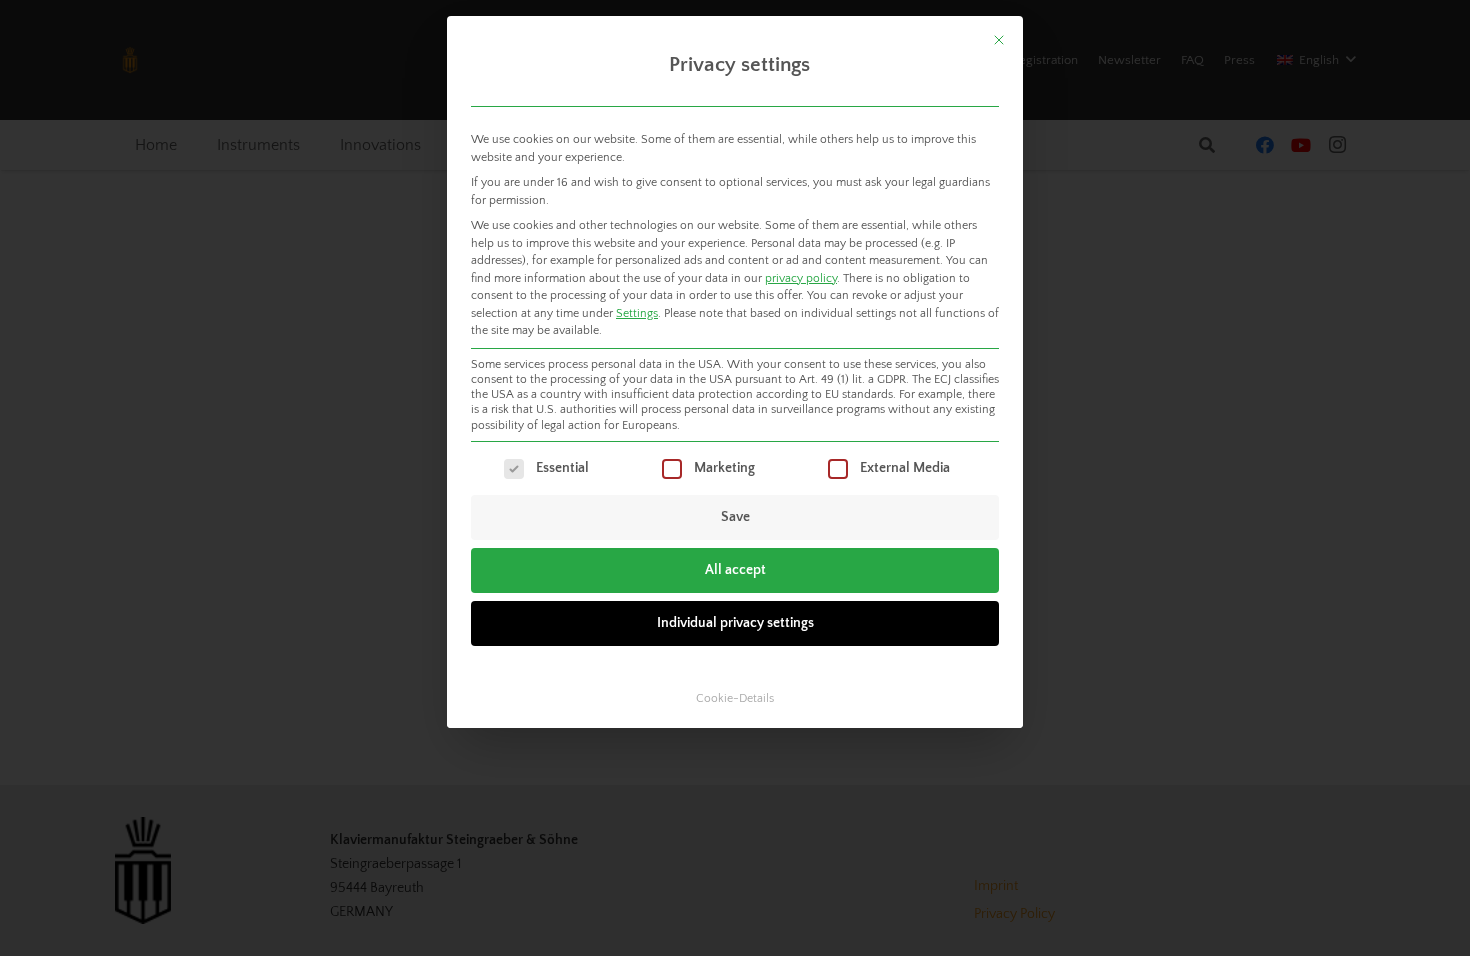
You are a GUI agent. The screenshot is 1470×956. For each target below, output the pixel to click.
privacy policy (801, 278)
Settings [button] (637, 313)
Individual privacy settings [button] (735, 623)
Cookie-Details (735, 698)
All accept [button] (735, 570)
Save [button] (735, 517)
